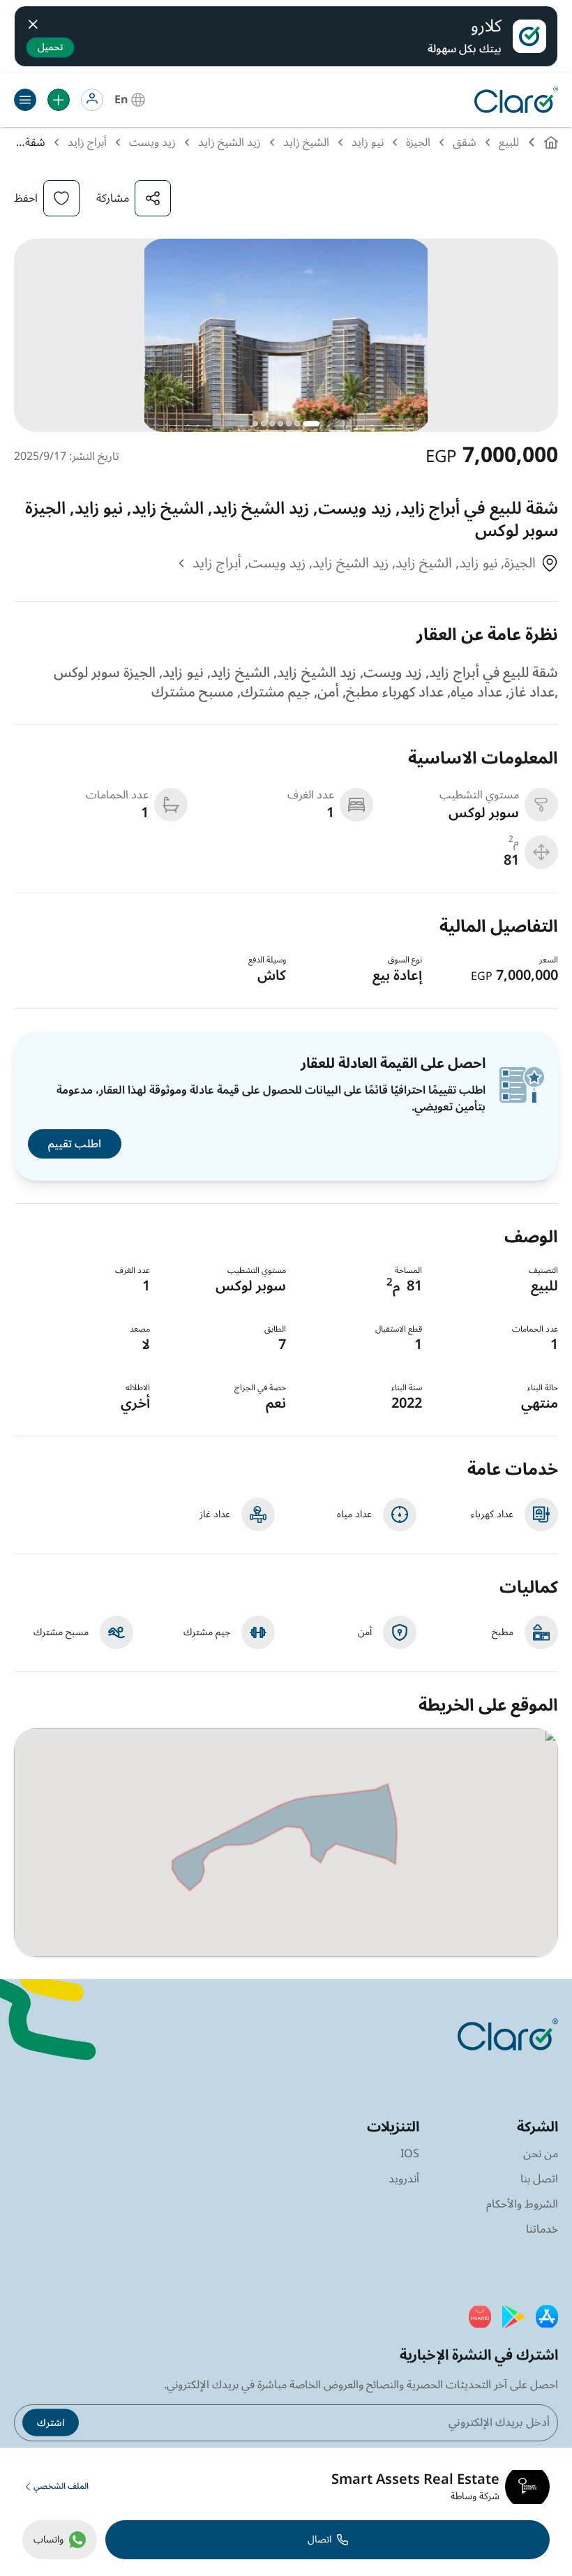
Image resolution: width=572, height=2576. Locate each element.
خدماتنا (542, 2229)
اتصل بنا (539, 2179)
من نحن (541, 2154)
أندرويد (404, 2179)
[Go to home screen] (513, 100)
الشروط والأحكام (522, 2204)
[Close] (33, 22)
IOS (410, 2154)
